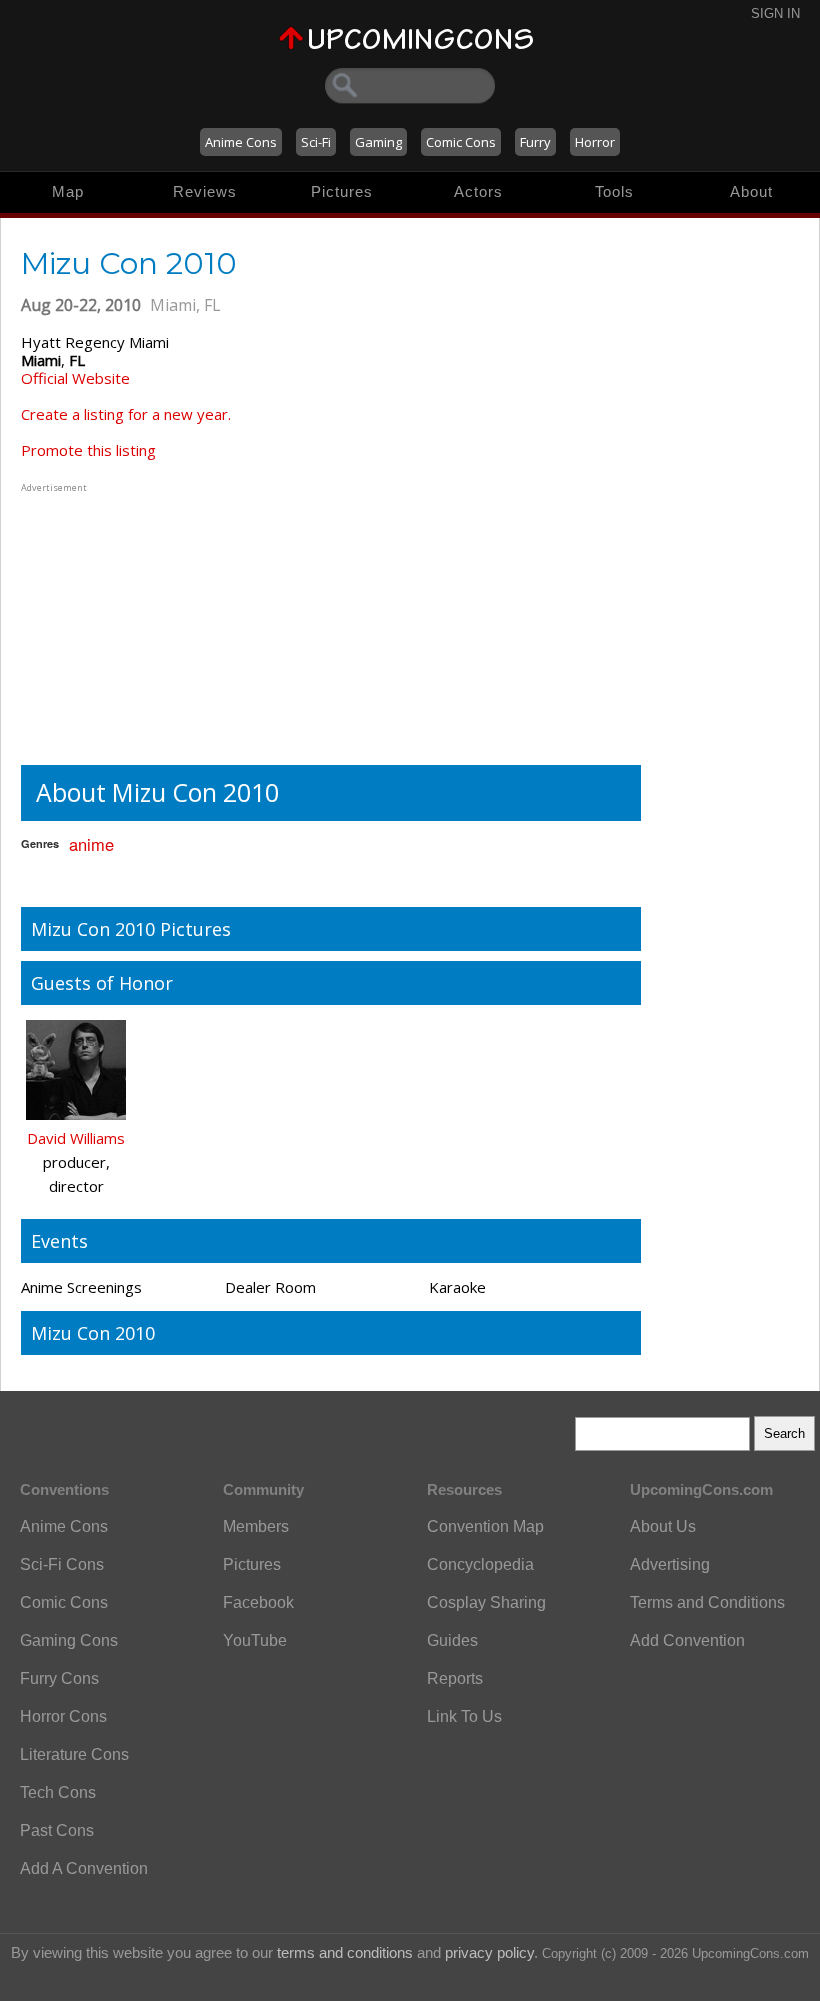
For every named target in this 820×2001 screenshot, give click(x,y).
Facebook (258, 1602)
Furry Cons (59, 1678)
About (751, 191)
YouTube (255, 1640)
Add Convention (687, 1640)
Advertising (670, 1564)
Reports (455, 1678)
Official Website (75, 378)
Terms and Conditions (707, 1602)
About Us (663, 1526)
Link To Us (464, 1716)
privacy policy (489, 1952)
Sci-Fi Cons (62, 1564)
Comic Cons (461, 142)
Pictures (342, 191)
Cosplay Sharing (486, 1602)
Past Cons (57, 1830)
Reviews (205, 191)
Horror (595, 142)
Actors (478, 191)
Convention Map (485, 1526)
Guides (452, 1640)
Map (68, 191)
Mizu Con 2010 (93, 1333)
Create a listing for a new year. (126, 414)
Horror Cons (63, 1716)
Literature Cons (74, 1754)
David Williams (76, 1138)
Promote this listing (88, 450)
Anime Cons (241, 142)
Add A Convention (84, 1868)
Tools (614, 191)
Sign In (775, 13)
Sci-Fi (316, 142)
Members (256, 1526)
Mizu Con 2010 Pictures (131, 929)
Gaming (378, 142)
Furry (535, 142)
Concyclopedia (480, 1564)
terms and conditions (345, 1952)
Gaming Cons (69, 1640)
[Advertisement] (146, 622)
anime (91, 844)
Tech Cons (58, 1792)
